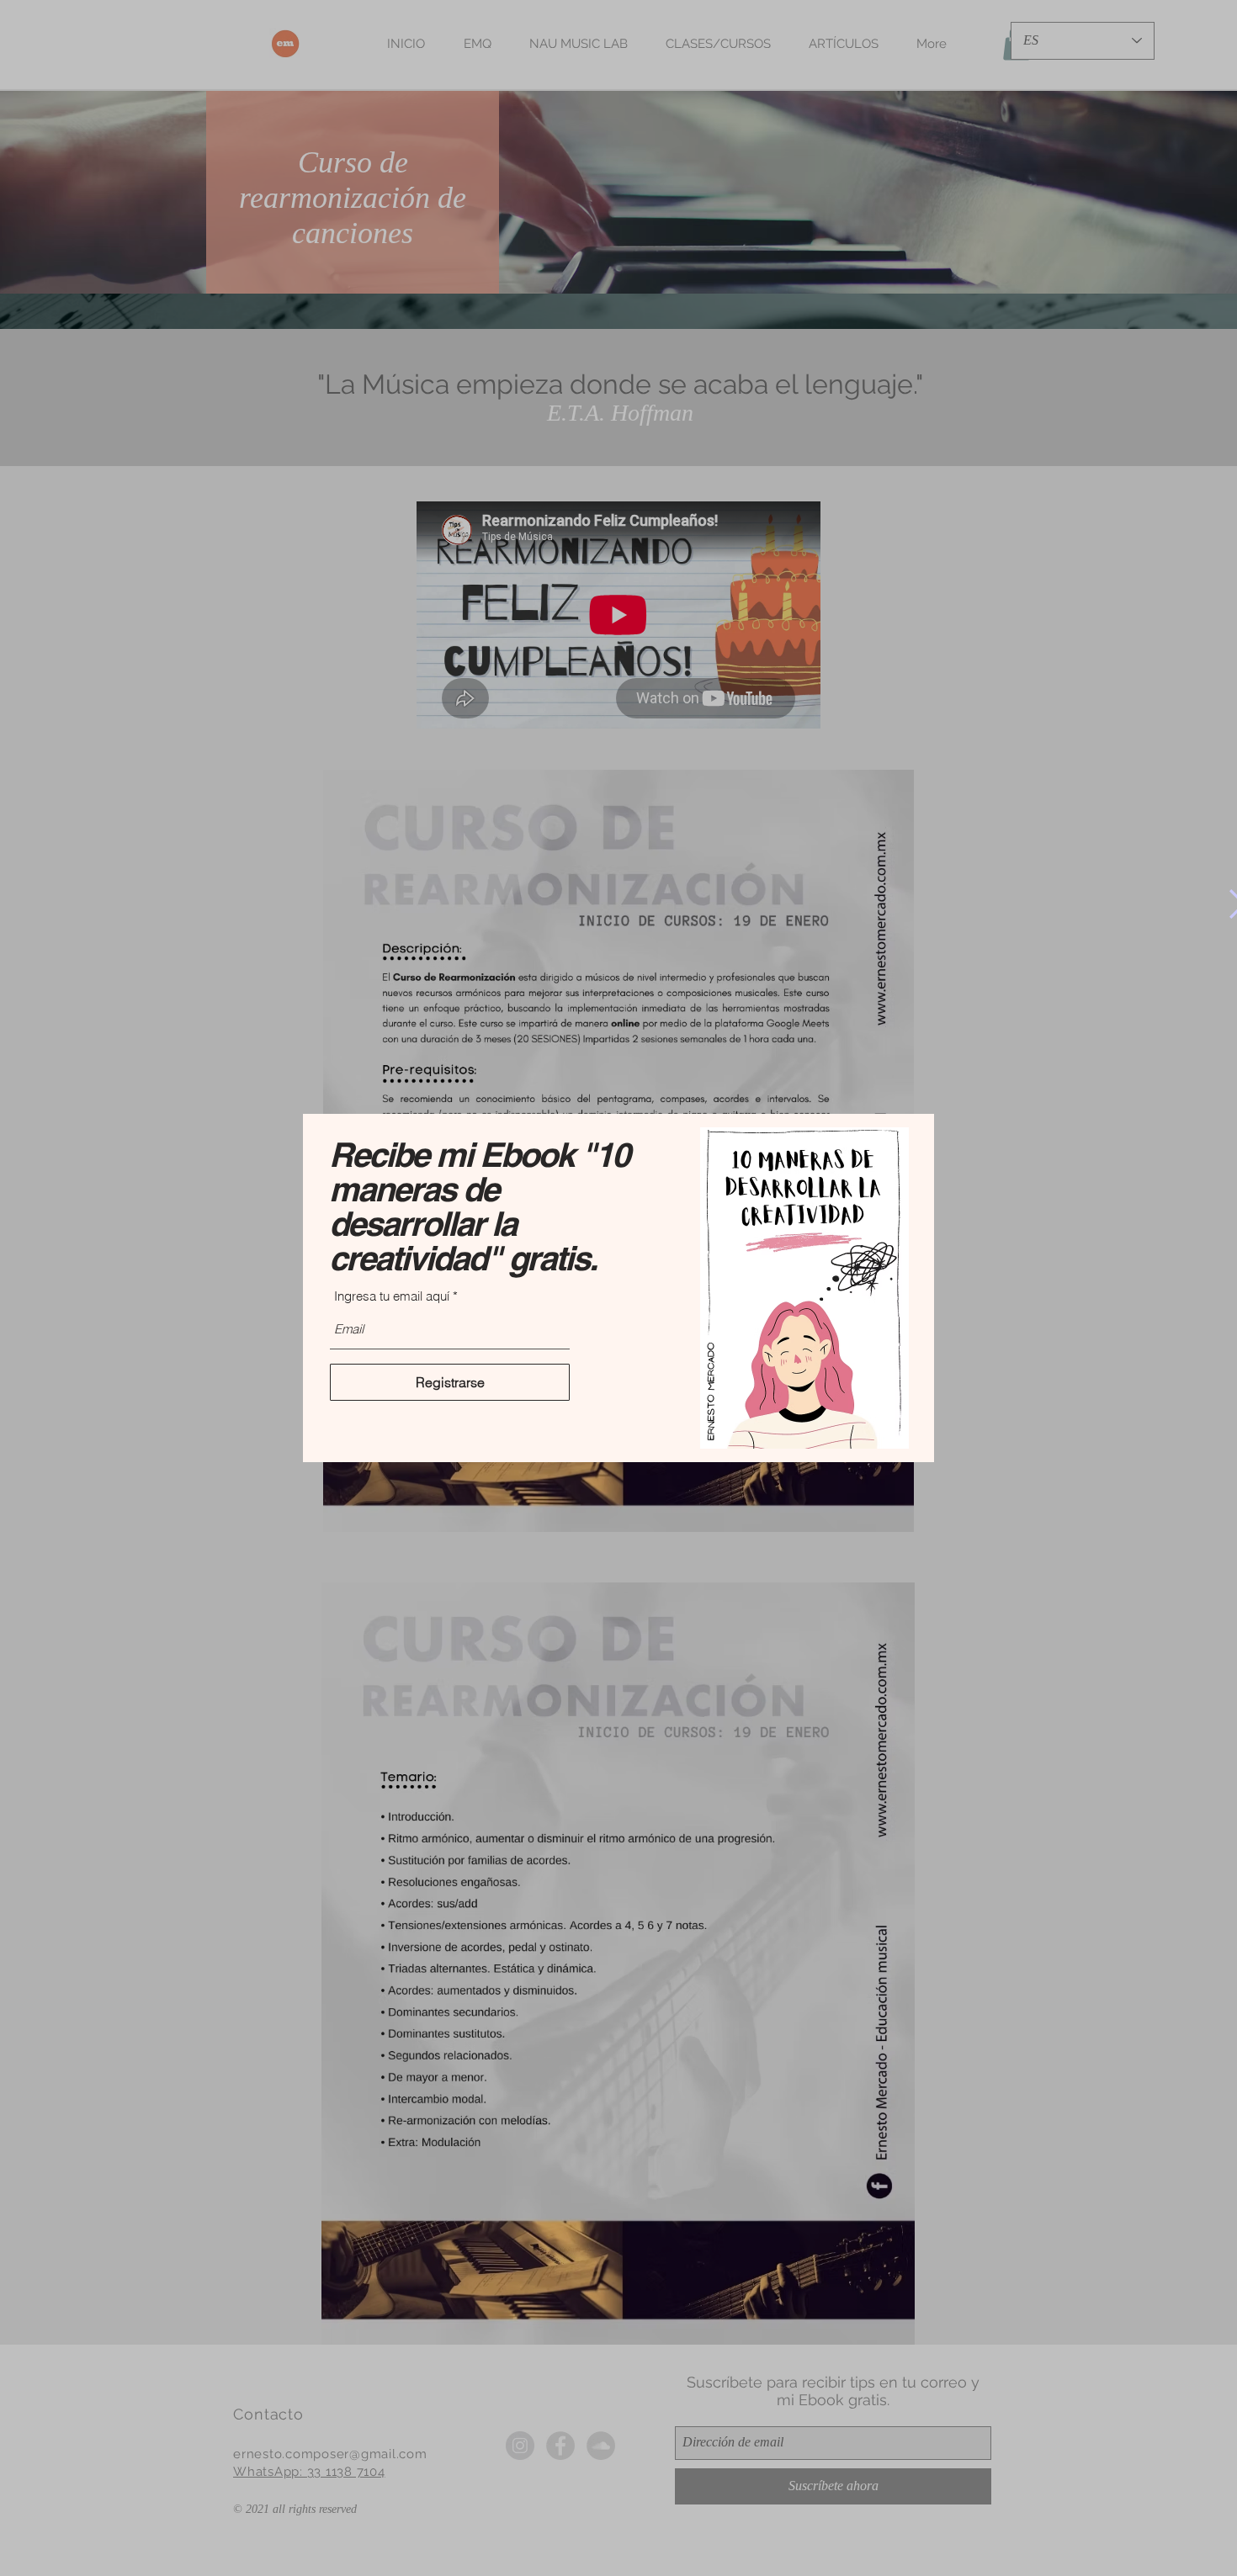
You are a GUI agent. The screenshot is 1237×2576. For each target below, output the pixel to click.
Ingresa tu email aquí (392, 1296)
